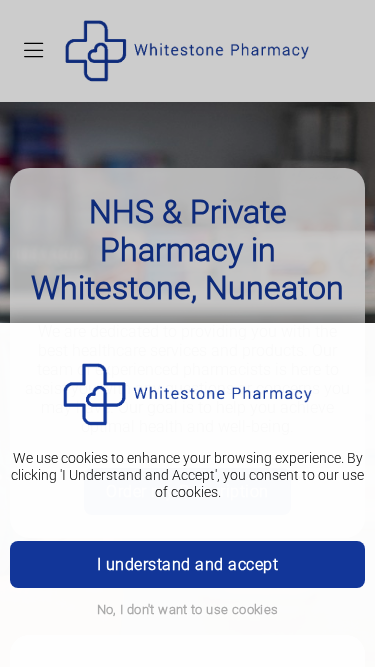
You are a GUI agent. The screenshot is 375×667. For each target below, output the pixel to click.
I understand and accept (187, 564)
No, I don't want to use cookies (188, 609)
